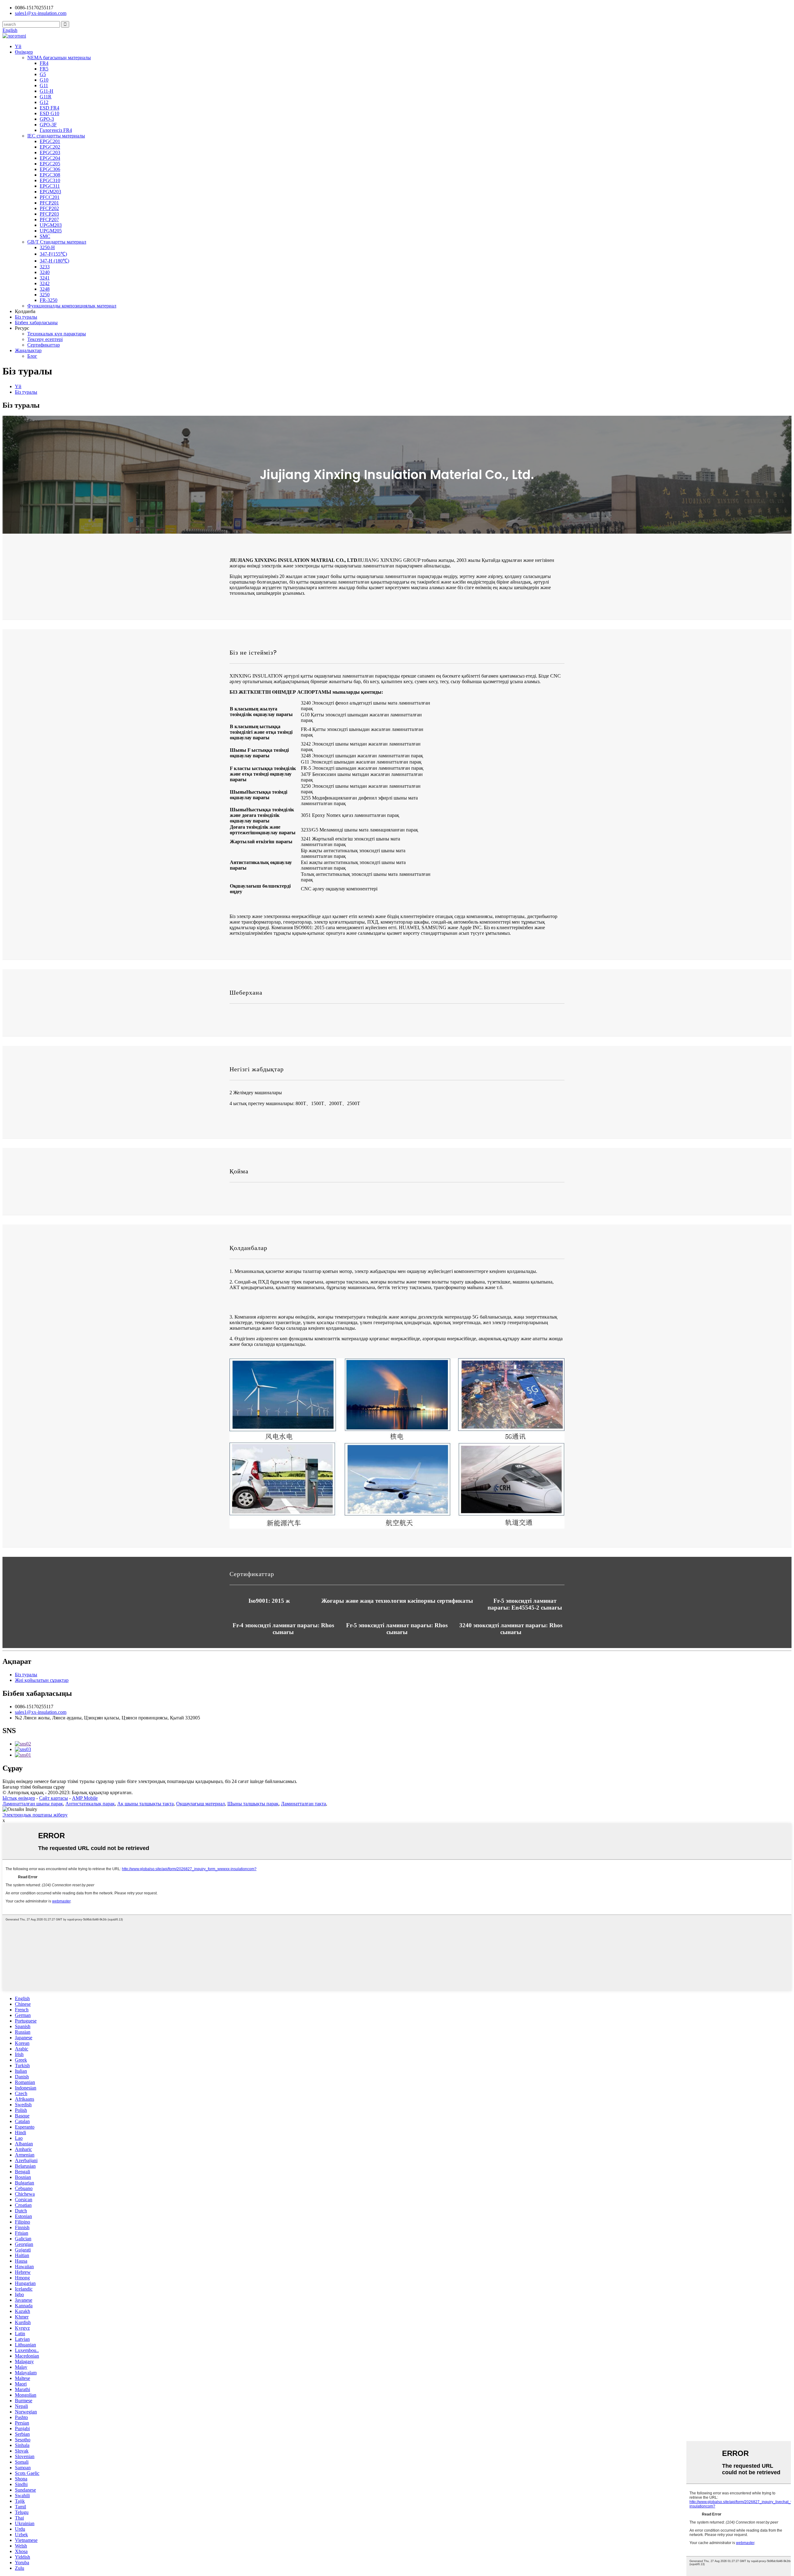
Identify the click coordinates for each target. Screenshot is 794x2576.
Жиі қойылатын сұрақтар (42, 1680)
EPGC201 (50, 141)
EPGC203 (50, 152)
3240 (45, 272)
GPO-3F (48, 125)
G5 (43, 74)
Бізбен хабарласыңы (36, 323)
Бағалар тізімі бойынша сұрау (34, 1787)
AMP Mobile (85, 1798)
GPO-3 (47, 119)
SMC (45, 236)
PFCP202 (49, 208)
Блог (32, 356)
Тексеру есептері (45, 339)
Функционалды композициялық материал (72, 306)
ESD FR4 (49, 108)
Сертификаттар (44, 345)
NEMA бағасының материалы (59, 58)
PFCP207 (49, 220)
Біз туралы (26, 317)
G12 (44, 102)
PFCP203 (49, 214)
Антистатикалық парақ (90, 1804)
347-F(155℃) (53, 254)
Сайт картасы (54, 1798)
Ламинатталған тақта (303, 1804)
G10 (44, 80)
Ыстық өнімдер (19, 1798)
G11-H (47, 91)
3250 (45, 295)
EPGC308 (50, 175)
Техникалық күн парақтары (57, 334)
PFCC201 (50, 197)
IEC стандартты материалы (56, 136)
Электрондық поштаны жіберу (35, 1815)
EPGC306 (50, 169)
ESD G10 (49, 113)
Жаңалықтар (28, 350)
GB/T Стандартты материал (57, 242)
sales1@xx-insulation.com (41, 1712)
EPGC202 (50, 147)
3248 (45, 289)
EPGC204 (50, 158)
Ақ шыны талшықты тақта (145, 1804)
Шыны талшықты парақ (253, 1804)
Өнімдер (24, 52)
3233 (45, 267)
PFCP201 (49, 203)
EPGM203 (50, 192)
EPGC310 (50, 180)
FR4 (44, 63)
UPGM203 (51, 225)
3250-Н (47, 247)
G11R (46, 97)
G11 (44, 85)
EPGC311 (50, 186)
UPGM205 (51, 231)
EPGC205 (50, 164)
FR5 (44, 69)
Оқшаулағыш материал (201, 1804)
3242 (45, 283)
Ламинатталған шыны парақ (33, 1804)
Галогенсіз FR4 (56, 130)
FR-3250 (49, 300)
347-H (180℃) (54, 261)
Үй (18, 46)
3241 (45, 278)
